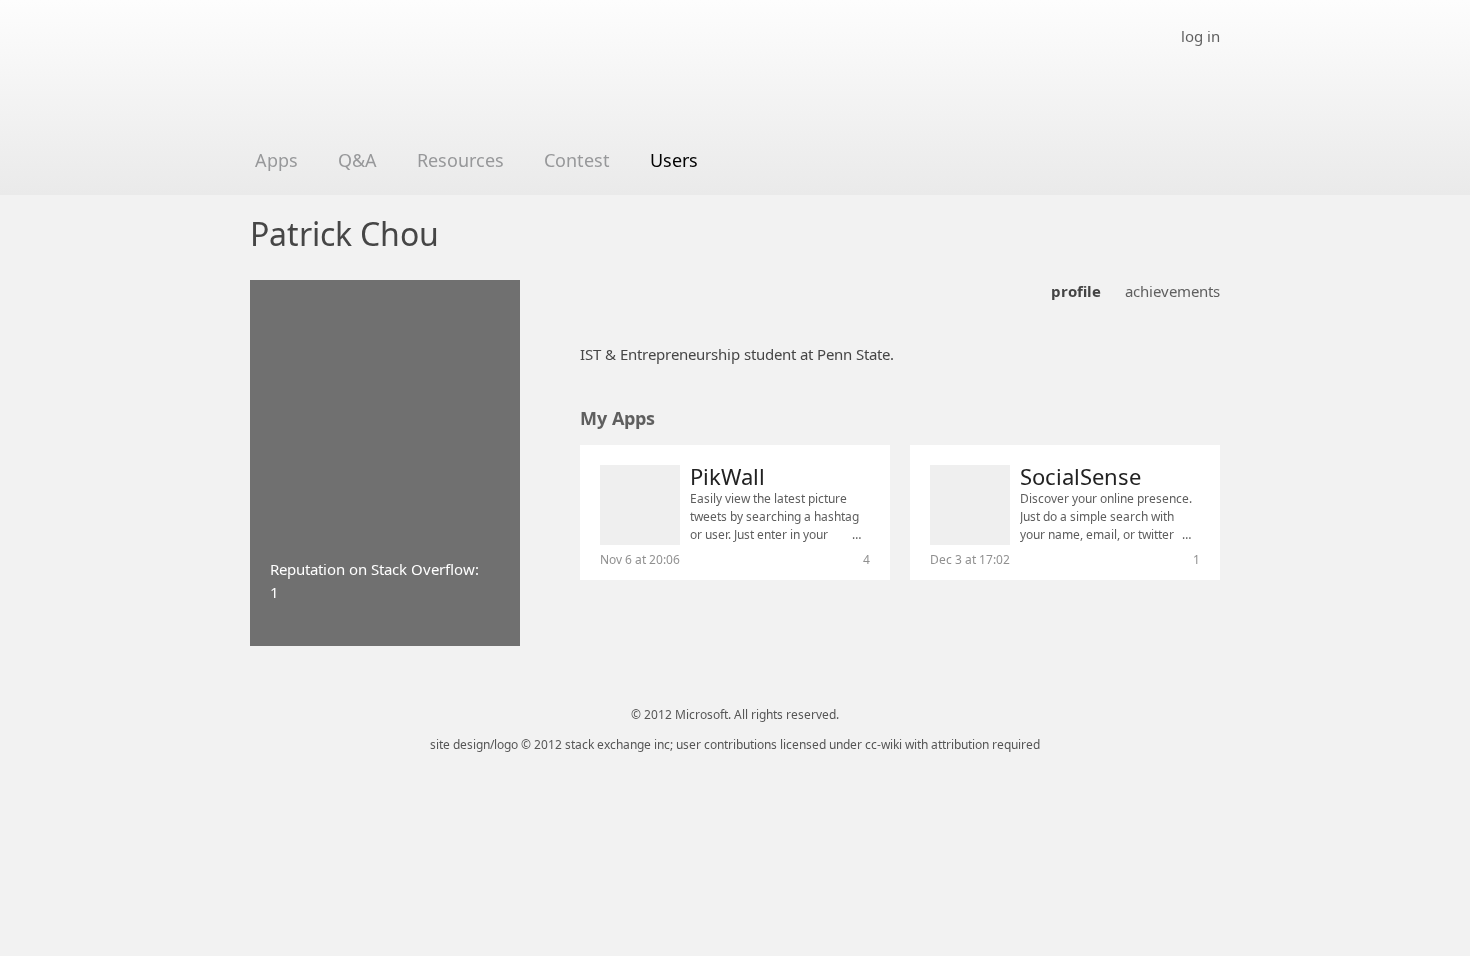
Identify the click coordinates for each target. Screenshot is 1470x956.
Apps (276, 160)
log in (1200, 36)
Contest (577, 160)
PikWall (727, 476)
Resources (460, 160)
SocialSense (1080, 476)
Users (674, 160)
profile (1076, 291)
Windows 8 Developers (397, 81)
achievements (1172, 291)
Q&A (357, 160)
